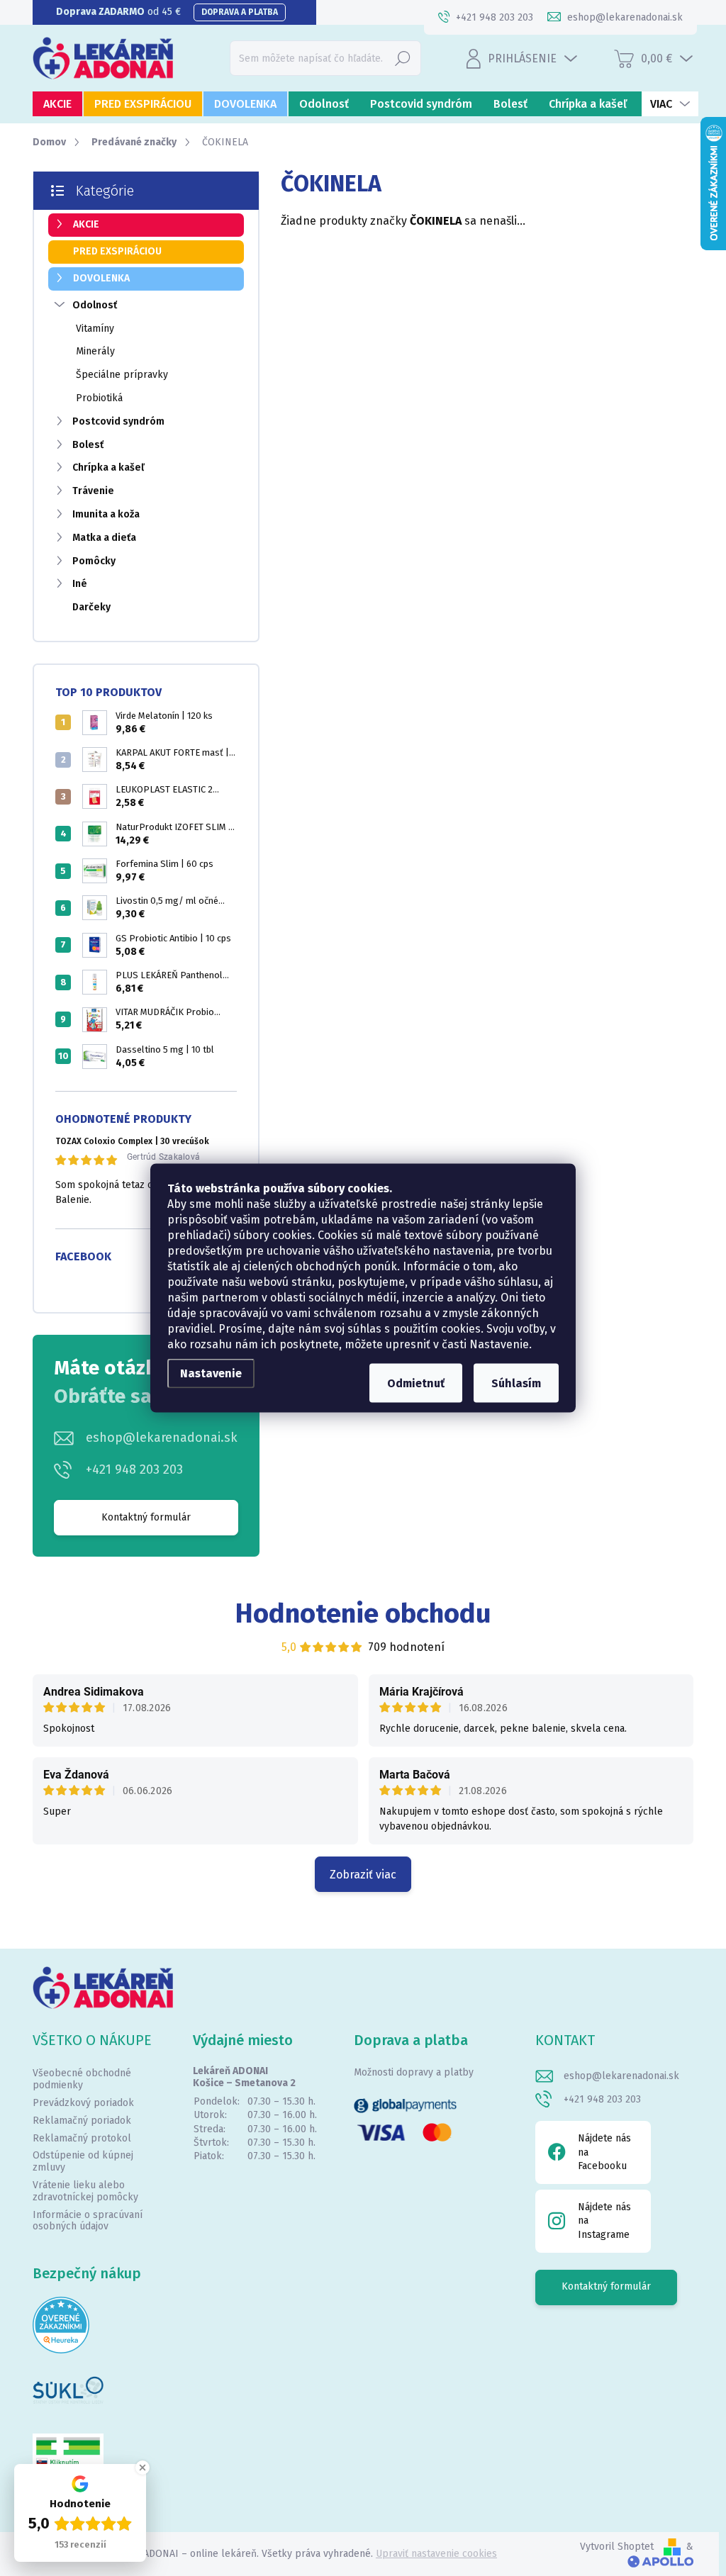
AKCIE (86, 224)
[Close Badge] (143, 2468)
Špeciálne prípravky (122, 375)
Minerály (95, 351)
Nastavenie (211, 1373)
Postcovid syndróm (118, 421)
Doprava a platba (240, 12)
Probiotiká (99, 398)
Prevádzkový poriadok (83, 2103)
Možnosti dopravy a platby (414, 2072)
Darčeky (91, 607)
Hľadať (403, 58)
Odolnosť (95, 305)
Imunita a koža (106, 514)
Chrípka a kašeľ (108, 467)
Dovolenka (101, 278)
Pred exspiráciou (117, 251)
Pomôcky (94, 561)
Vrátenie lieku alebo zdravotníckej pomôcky (85, 2191)
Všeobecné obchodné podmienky (82, 2079)
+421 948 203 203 (134, 1469)
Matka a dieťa (104, 538)
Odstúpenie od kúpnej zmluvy (83, 2161)
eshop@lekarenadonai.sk (162, 1438)
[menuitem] (57, 104)
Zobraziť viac (363, 1875)
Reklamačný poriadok (82, 2121)
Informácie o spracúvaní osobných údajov (88, 2221)
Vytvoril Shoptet (617, 2547)
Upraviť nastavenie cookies (436, 2554)
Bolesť (88, 445)
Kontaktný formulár (146, 1517)
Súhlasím (516, 1383)
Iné (80, 584)
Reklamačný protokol (82, 2138)
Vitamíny (95, 329)
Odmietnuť (416, 1383)
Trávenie (93, 491)
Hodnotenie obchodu (363, 1613)
